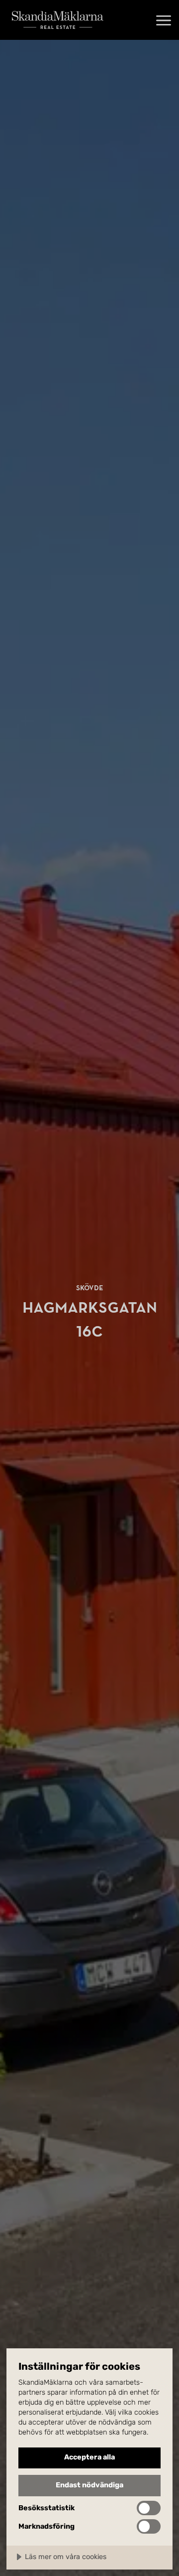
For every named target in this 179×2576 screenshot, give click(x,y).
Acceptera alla (89, 2457)
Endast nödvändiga (89, 2485)
